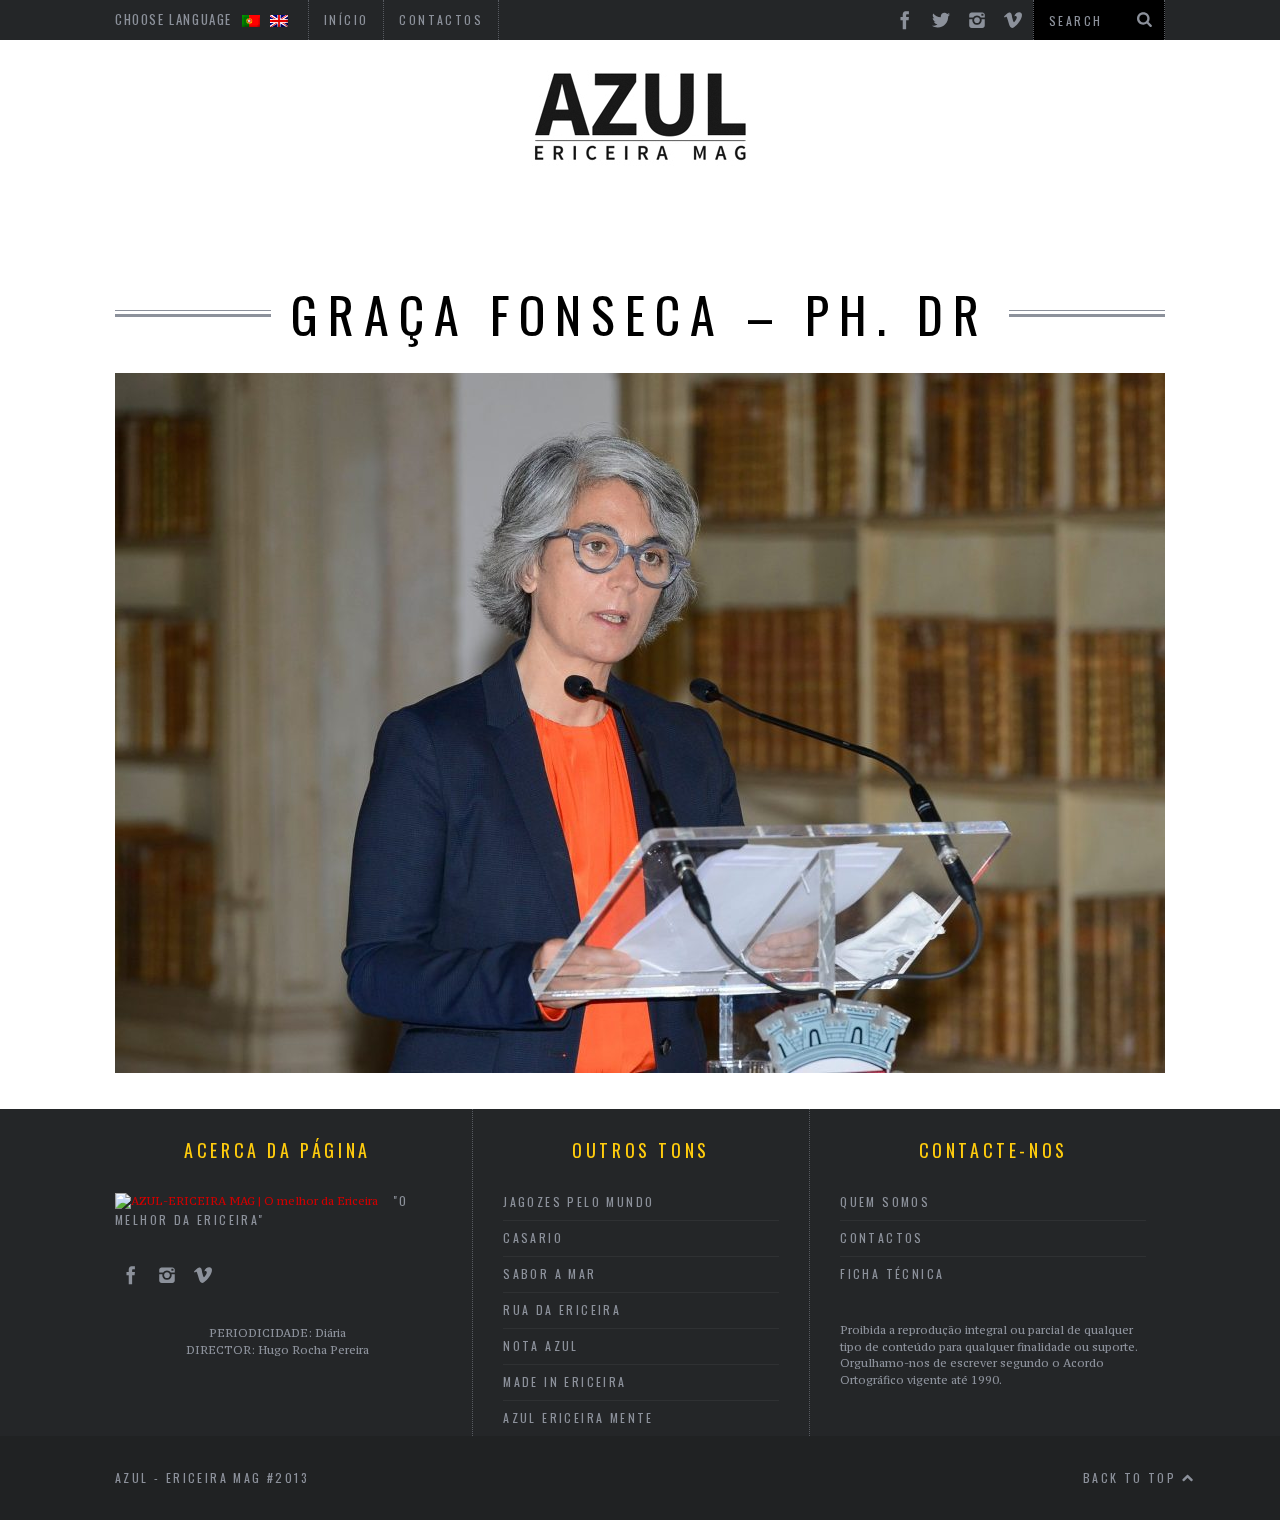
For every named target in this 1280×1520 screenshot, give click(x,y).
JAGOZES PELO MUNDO (578, 1201)
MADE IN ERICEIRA (564, 1381)
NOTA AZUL (541, 1345)
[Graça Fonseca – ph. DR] (640, 1067)
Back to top (1132, 1477)
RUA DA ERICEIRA (562, 1309)
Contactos (882, 1237)
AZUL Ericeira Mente (578, 1417)
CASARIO (533, 1237)
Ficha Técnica (892, 1273)
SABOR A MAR (549, 1273)
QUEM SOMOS (885, 1201)
